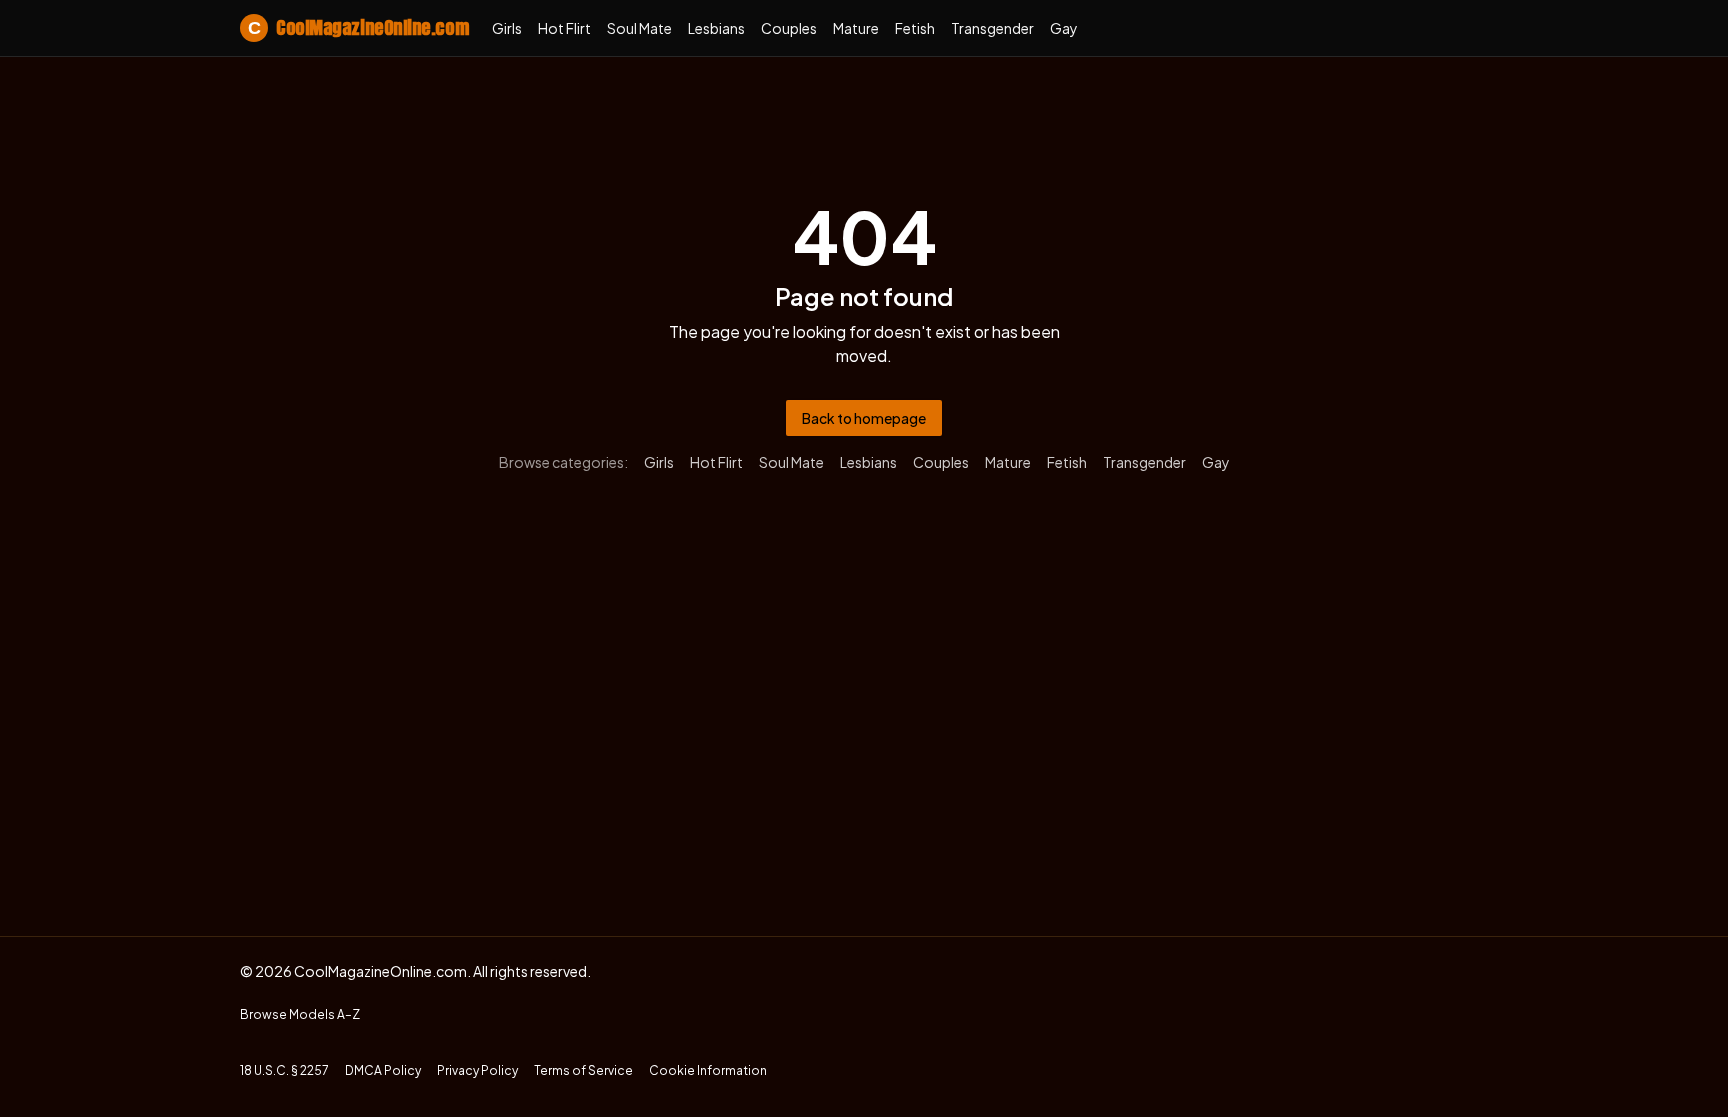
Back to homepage (864, 418)
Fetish (915, 28)
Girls (507, 28)
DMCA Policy (383, 1070)
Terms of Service (583, 1070)
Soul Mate (639, 28)
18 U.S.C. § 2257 (284, 1070)
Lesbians (716, 28)
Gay (1064, 28)
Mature (856, 28)
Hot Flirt (564, 28)
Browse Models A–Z (300, 1014)
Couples (789, 28)
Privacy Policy (477, 1070)
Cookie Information (708, 1070)
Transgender (992, 28)
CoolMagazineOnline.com (358, 27)
